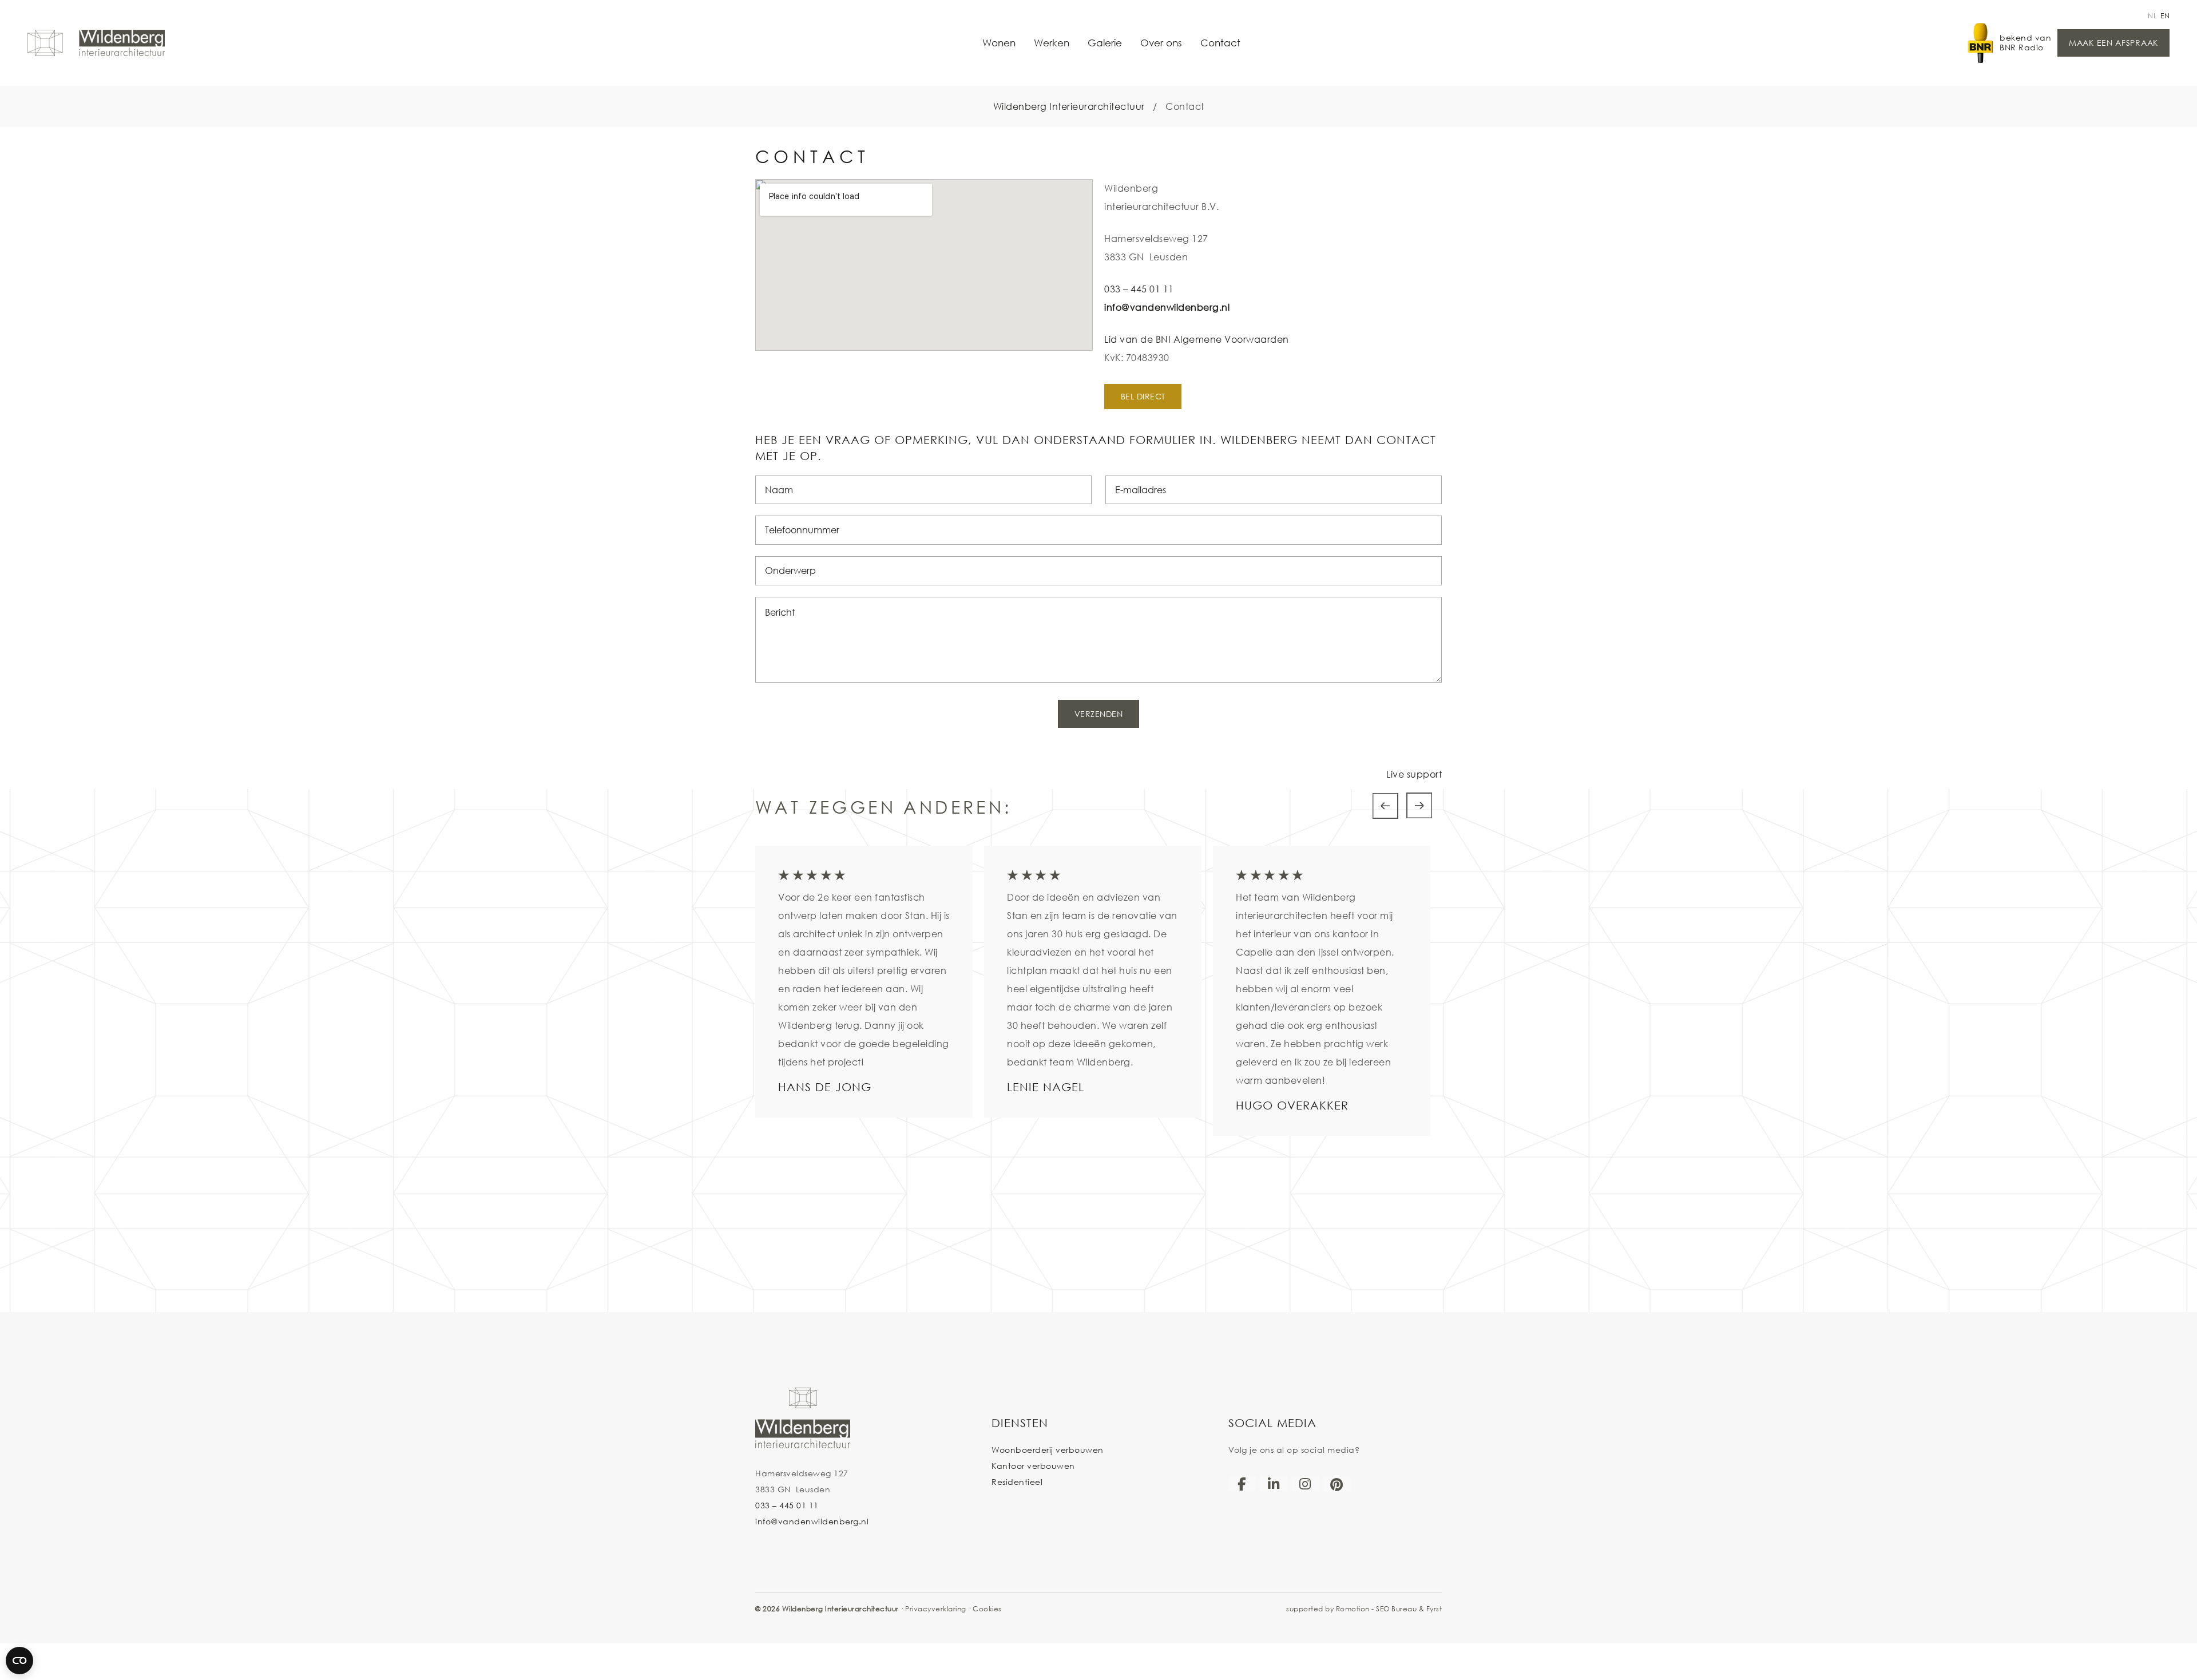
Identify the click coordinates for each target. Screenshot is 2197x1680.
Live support (1414, 774)
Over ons (1161, 43)
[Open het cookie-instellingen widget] (19, 1661)
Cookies (987, 1609)
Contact (1220, 43)
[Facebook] (1242, 1484)
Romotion (1353, 1609)
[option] (864, 982)
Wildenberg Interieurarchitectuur (1069, 106)
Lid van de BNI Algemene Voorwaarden (1197, 339)
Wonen (999, 43)
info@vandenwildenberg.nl (1167, 307)
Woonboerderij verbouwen (1048, 1450)
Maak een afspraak (2113, 43)
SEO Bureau (1396, 1609)
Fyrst (1434, 1609)
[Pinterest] (1337, 1484)
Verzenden (1098, 714)
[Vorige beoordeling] (1385, 806)
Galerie (1105, 43)
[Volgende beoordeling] (1419, 806)
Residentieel (1017, 1482)
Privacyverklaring (936, 1609)
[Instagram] (1305, 1484)
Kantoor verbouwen (1033, 1466)
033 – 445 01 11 (1139, 289)
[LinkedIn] (1274, 1484)
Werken (1052, 43)
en (2165, 16)
